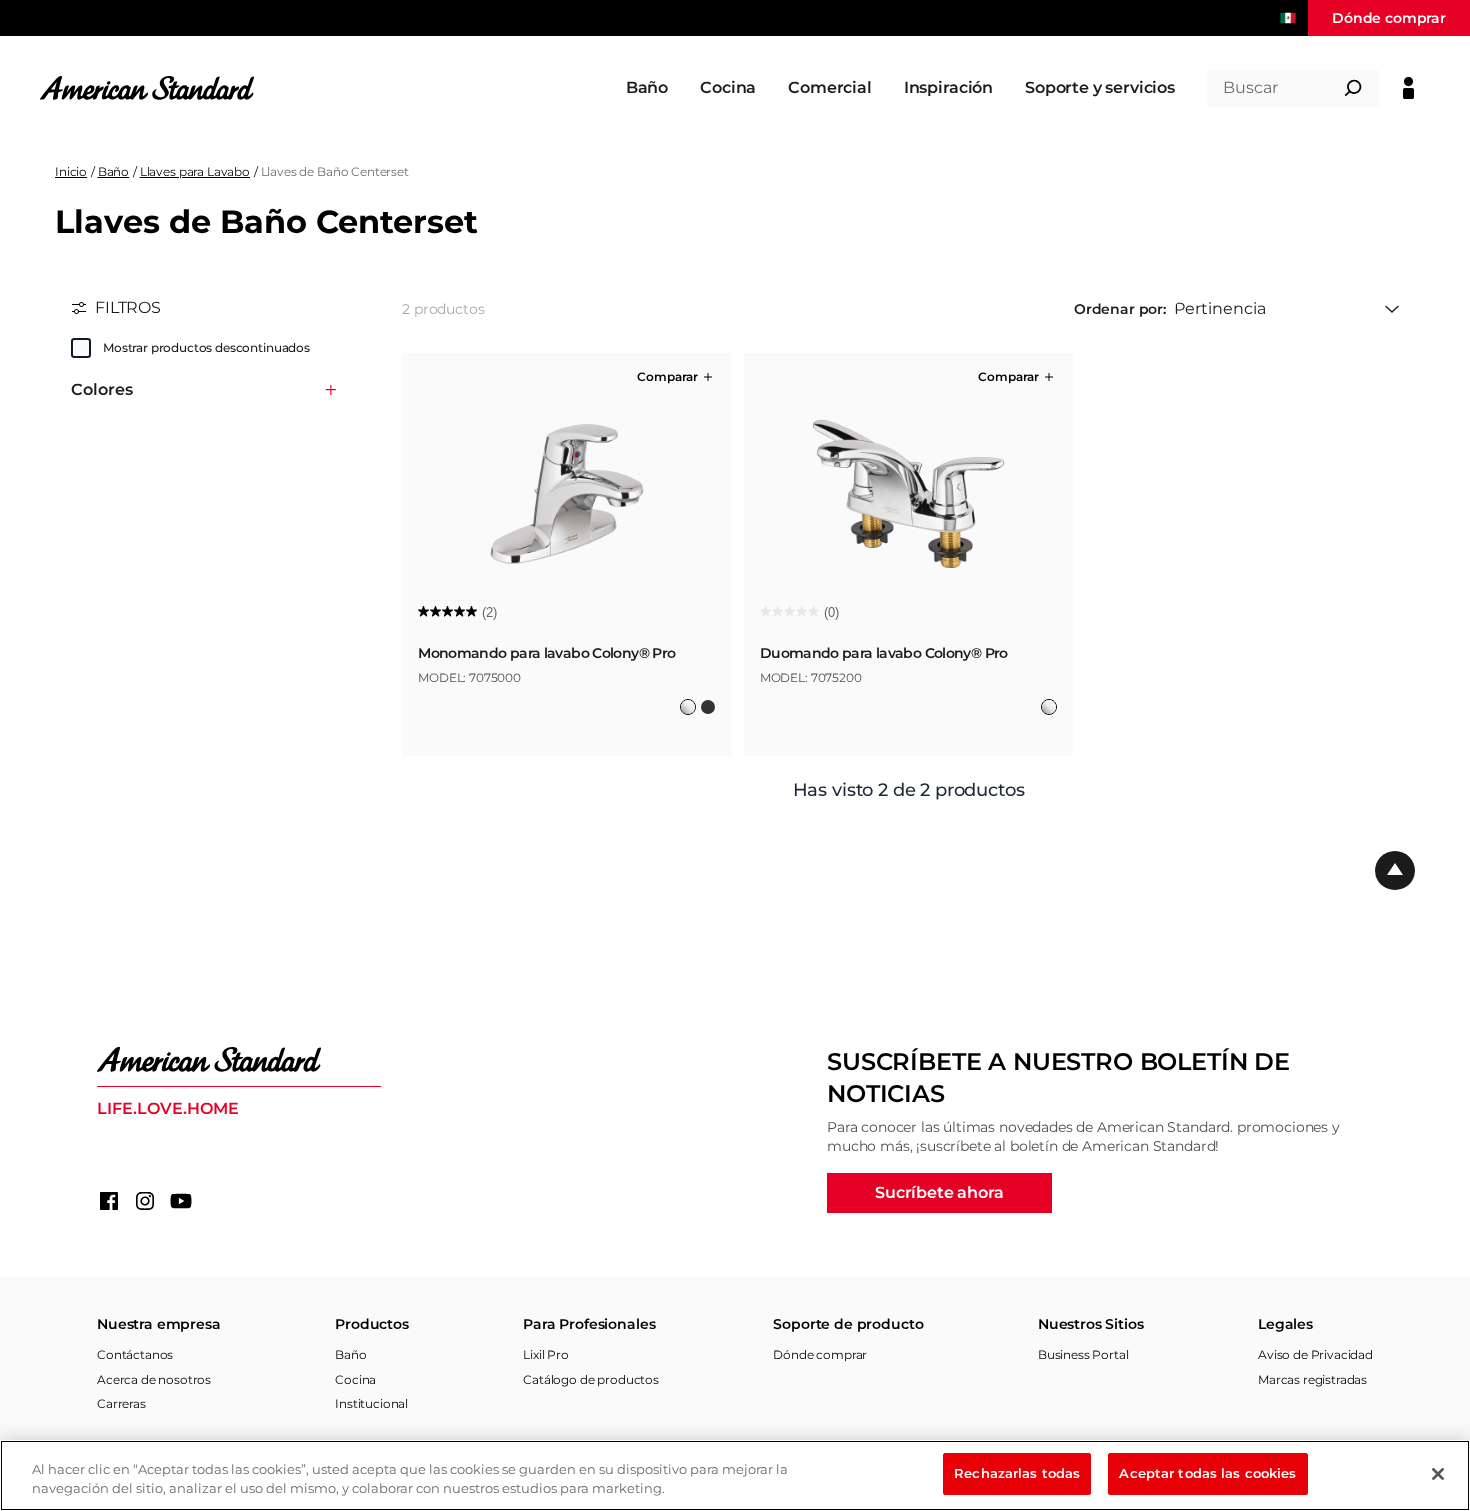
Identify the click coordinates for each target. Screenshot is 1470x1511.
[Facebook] (109, 1201)
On (81, 348)
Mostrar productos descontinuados (206, 347)
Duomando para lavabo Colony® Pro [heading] (884, 653)
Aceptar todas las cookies (1207, 1473)
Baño (113, 171)
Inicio (71, 171)
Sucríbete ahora (939, 1192)
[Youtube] (181, 1201)
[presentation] (567, 661)
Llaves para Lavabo (195, 171)
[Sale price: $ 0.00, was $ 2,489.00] (544, 719)
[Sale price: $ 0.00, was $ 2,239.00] (896, 719)
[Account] (1408, 88)
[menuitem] (647, 88)
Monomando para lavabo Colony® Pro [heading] (546, 653)
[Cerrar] (1438, 1474)
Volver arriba (1395, 871)
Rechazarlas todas (1017, 1473)
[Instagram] (145, 1201)
